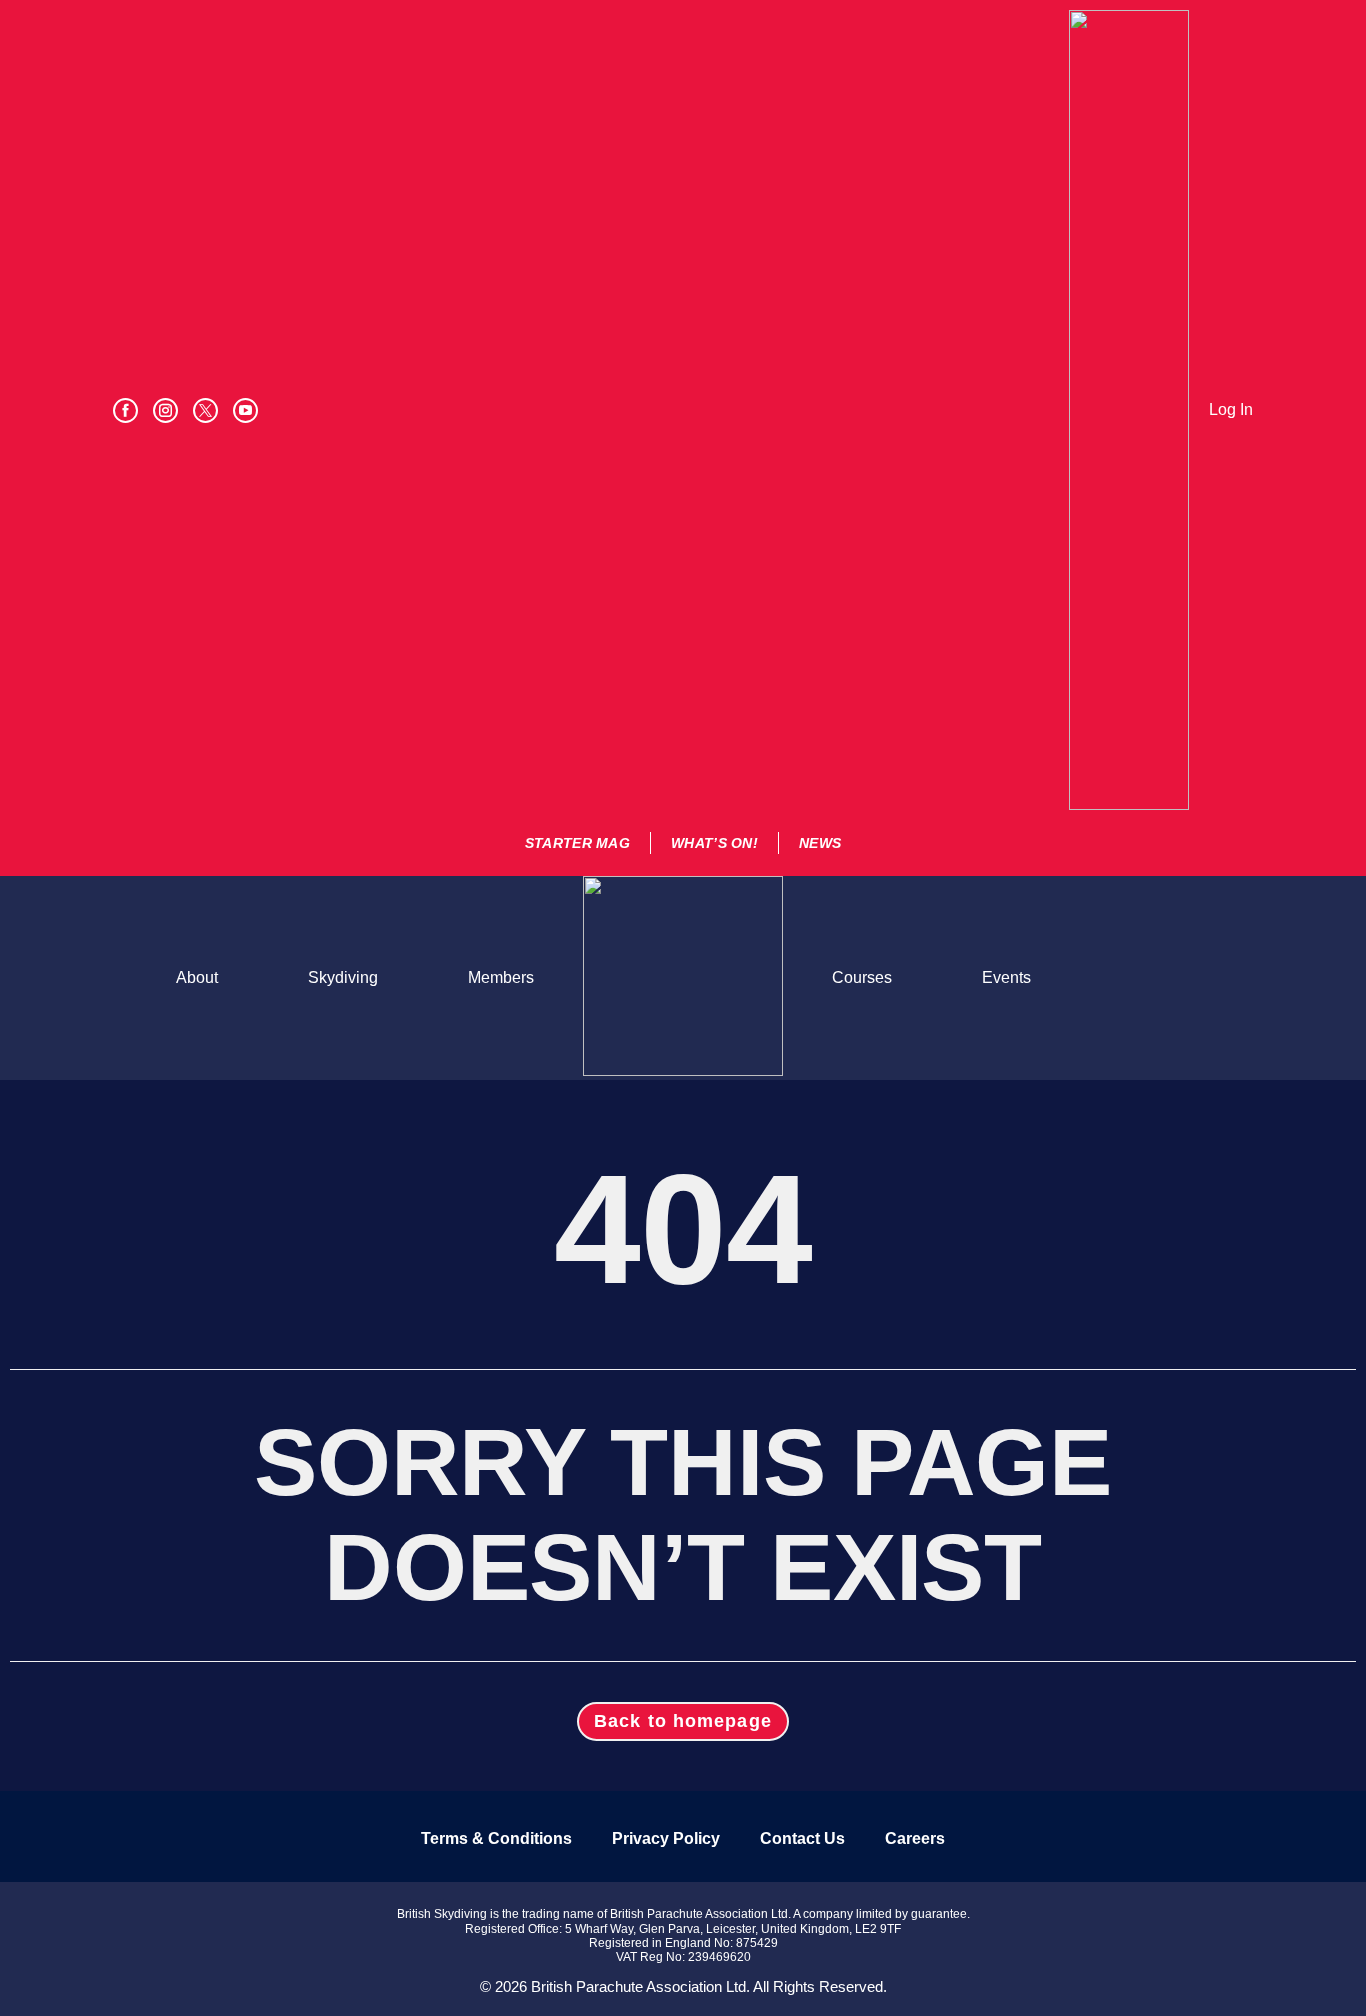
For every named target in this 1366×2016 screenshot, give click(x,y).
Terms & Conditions (496, 1838)
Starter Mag (577, 843)
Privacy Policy (666, 1838)
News (820, 843)
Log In (1231, 409)
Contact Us (802, 1838)
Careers (915, 1838)
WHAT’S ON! (714, 843)
